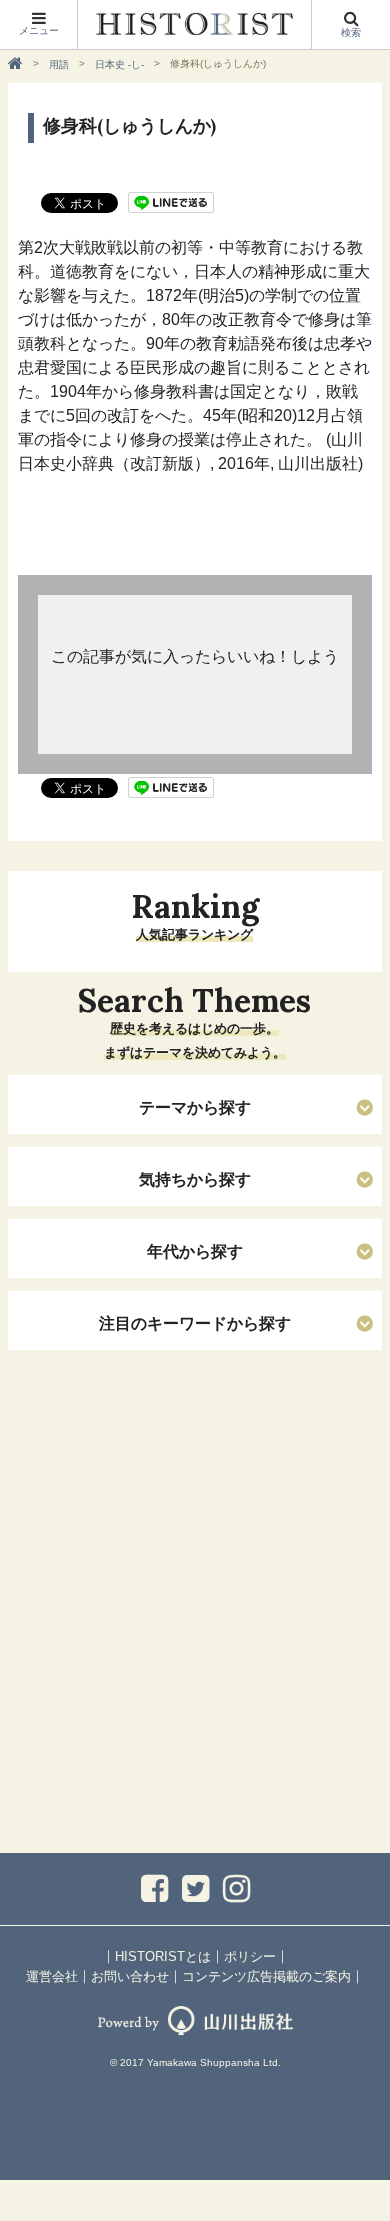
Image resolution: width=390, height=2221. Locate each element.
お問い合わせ (130, 1976)
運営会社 (52, 1976)
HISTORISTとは (163, 1956)
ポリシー (250, 1956)
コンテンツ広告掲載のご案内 (266, 1976)
